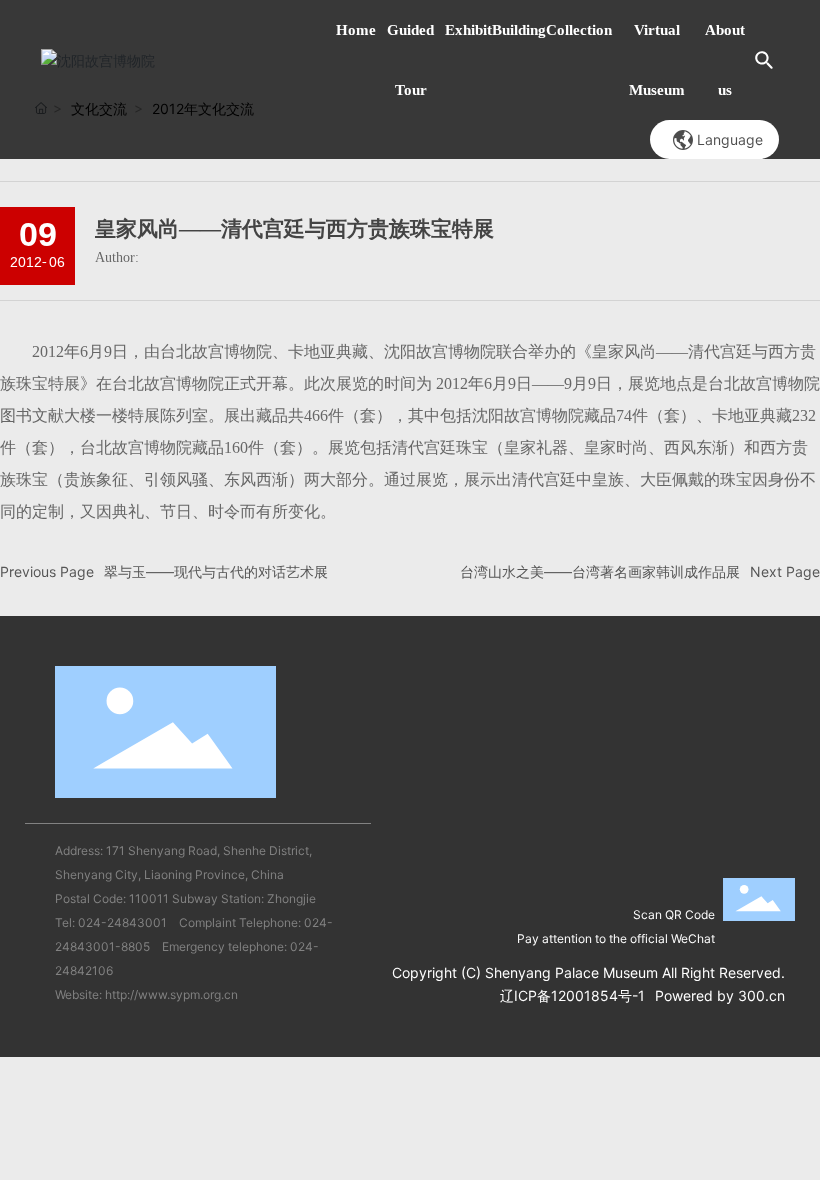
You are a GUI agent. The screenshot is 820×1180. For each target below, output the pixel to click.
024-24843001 (122, 922)
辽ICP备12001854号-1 (572, 995)
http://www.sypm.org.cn (171, 994)
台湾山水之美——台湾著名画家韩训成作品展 (600, 571)
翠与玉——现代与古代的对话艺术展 (216, 571)
